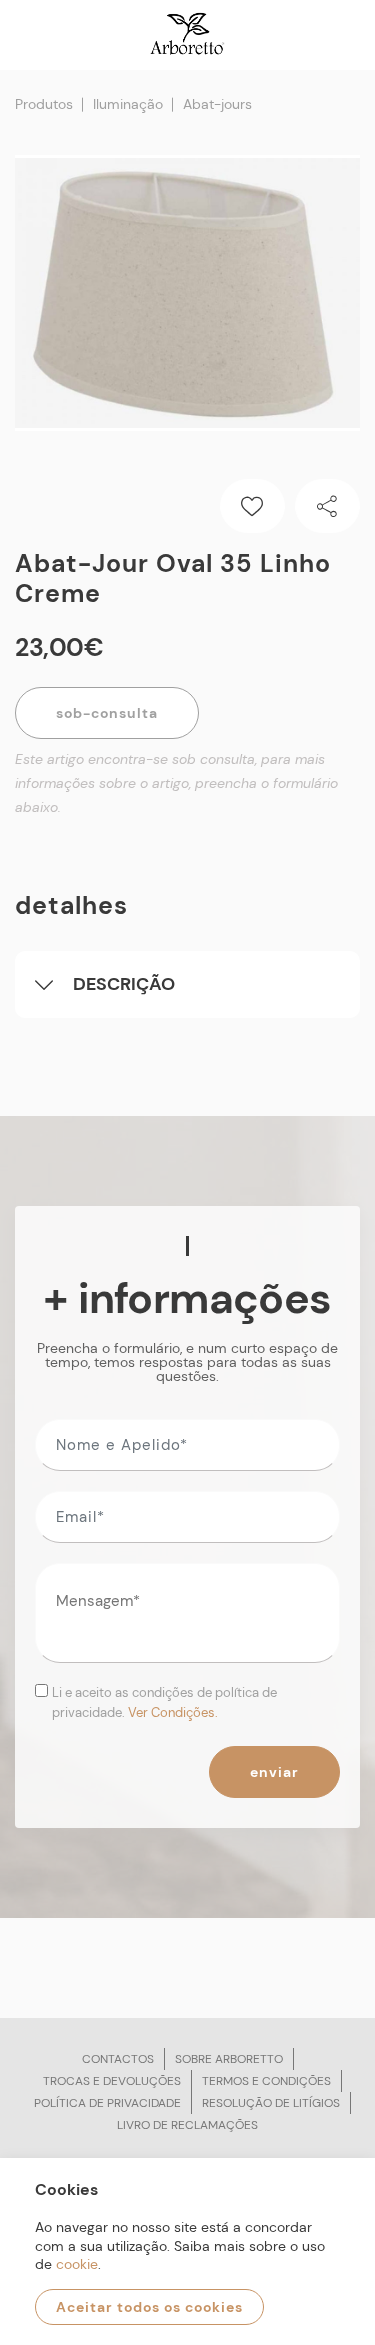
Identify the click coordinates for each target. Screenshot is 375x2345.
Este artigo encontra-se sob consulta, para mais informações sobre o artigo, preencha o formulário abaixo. (176, 783)
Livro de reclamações (187, 2125)
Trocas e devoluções (112, 2081)
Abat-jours (217, 104)
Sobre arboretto (229, 2059)
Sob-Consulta (107, 713)
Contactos (118, 2059)
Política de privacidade (107, 2103)
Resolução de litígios (271, 2103)
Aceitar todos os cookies (149, 2307)
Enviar (274, 1772)
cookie (77, 2264)
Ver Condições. (173, 1712)
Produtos (44, 104)
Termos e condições (266, 2081)
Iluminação (128, 104)
